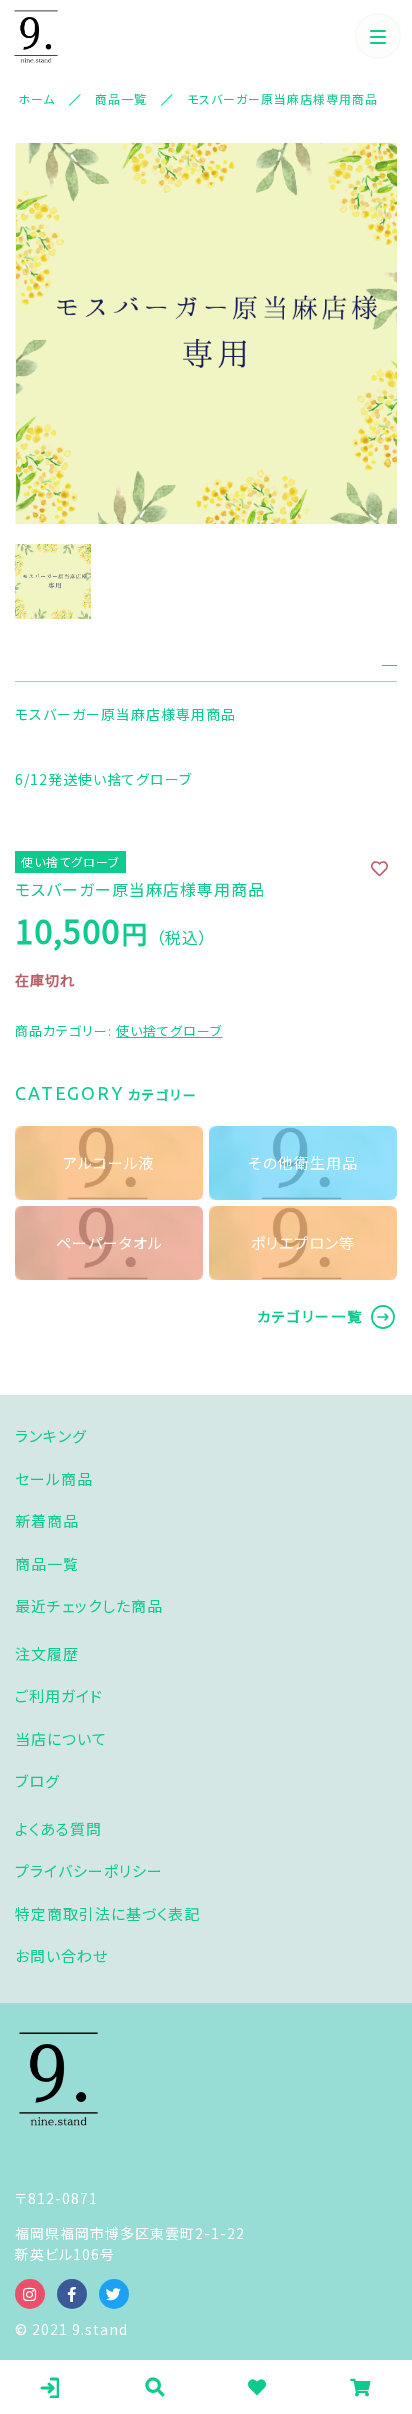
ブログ (37, 1780)
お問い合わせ (61, 1955)
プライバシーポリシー (89, 1870)
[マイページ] (52, 2387)
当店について (61, 1738)
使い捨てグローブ (169, 1030)
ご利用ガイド (59, 1695)
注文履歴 (47, 1653)
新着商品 (47, 1520)
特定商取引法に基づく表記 (107, 1913)
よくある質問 (58, 1828)
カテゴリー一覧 (310, 1316)
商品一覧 (47, 1563)
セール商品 (54, 1478)
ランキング (51, 1435)
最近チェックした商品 (89, 1605)
